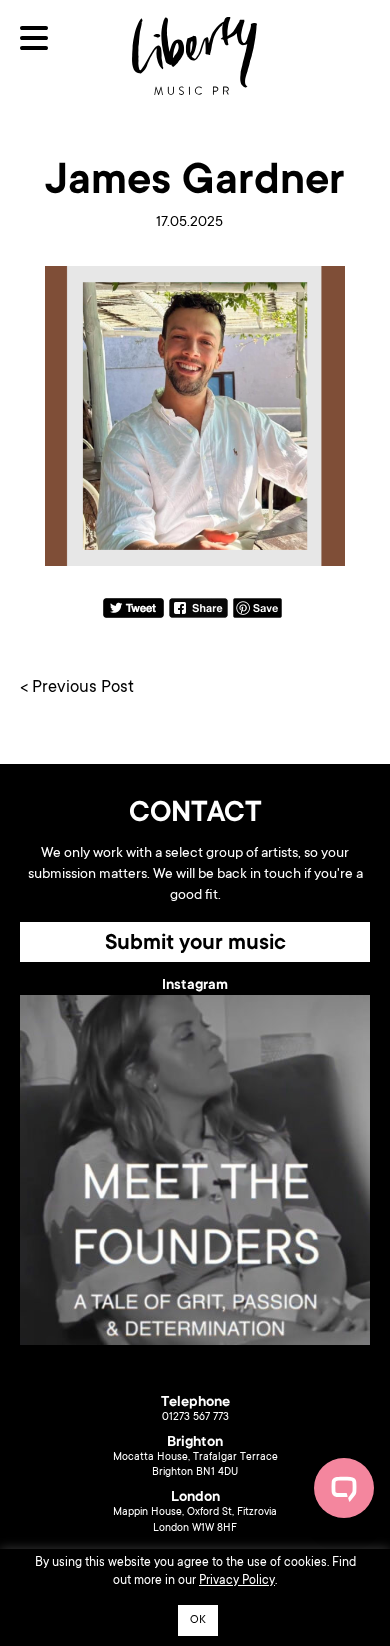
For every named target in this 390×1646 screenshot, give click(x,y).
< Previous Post (77, 688)
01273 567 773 (195, 1418)
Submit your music (195, 944)
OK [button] (198, 1620)
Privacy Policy (237, 1581)
